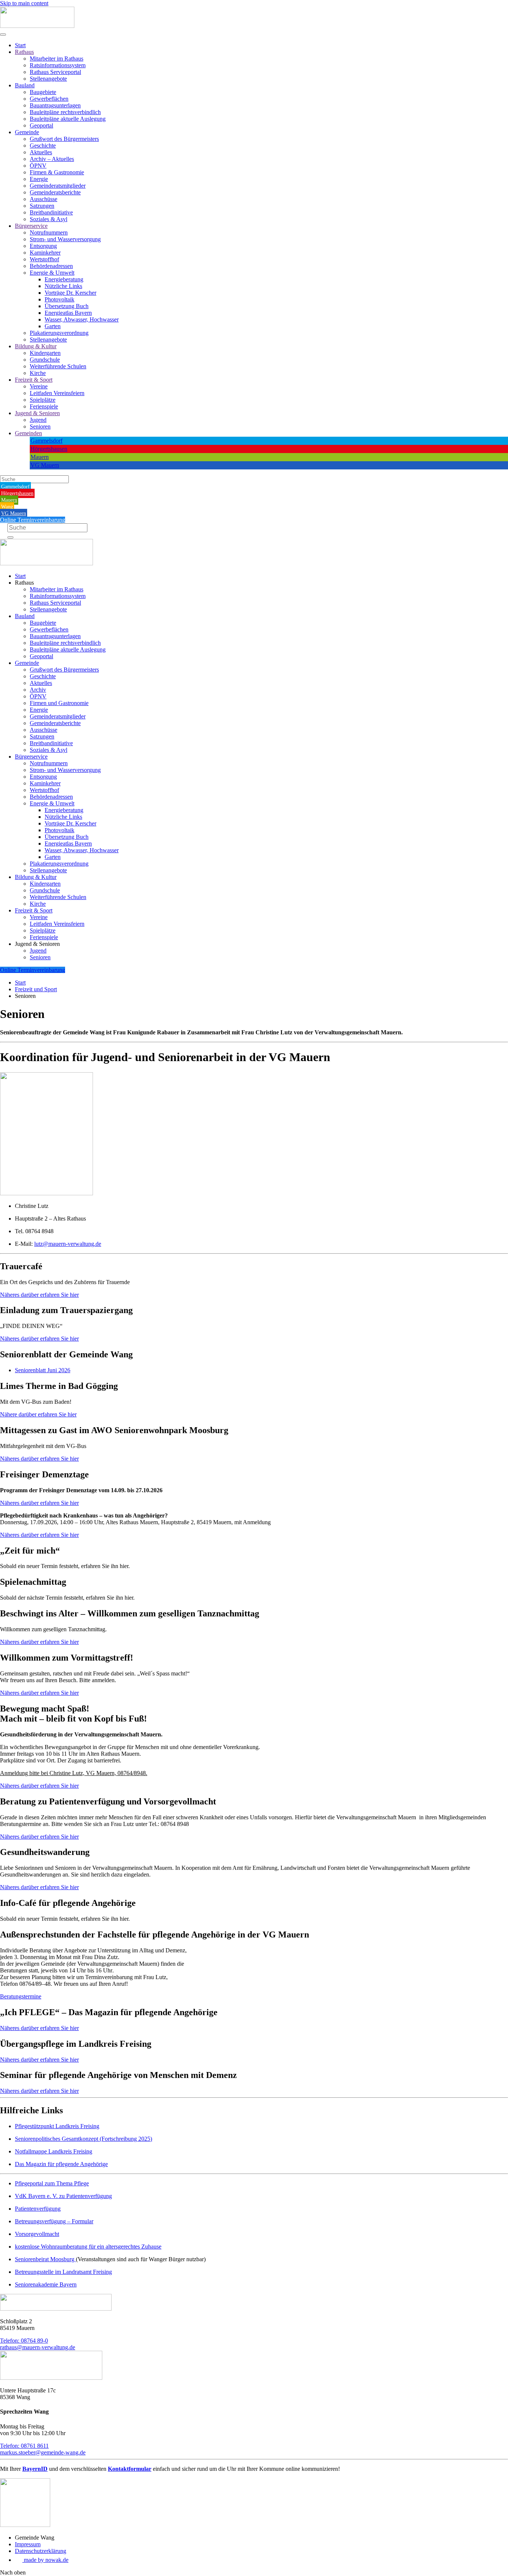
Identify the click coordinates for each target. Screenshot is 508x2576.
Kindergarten (45, 353)
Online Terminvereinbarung (33, 520)
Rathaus (24, 52)
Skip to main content (24, 3)
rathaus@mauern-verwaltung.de (38, 2347)
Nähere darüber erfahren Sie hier (38, 1414)
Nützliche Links (63, 286)
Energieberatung (64, 279)
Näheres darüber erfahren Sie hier (39, 1295)
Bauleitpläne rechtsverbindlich (65, 112)
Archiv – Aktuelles (52, 159)
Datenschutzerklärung (41, 2551)
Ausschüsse (44, 199)
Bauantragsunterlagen (55, 105)
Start (20, 45)
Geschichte (43, 146)
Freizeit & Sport (34, 380)
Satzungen (42, 206)
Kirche (38, 373)
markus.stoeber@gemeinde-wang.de (43, 2452)
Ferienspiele (44, 406)
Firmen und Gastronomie (59, 703)
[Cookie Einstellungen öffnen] (16, 2567)
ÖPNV (38, 166)
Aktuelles (41, 152)
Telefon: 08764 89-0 (24, 2341)
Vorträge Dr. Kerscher (70, 293)
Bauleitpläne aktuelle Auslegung (68, 119)
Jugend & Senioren (37, 413)
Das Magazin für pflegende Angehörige (61, 2164)
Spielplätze (43, 400)
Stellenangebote (48, 79)
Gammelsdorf (46, 441)
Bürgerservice (31, 226)
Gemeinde (27, 132)
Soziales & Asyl (49, 219)
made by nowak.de (45, 2560)
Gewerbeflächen (49, 99)
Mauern (40, 457)
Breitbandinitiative (51, 212)
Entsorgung (43, 246)
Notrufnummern (49, 232)
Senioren (40, 426)
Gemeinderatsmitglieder (58, 186)
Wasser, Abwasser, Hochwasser (82, 319)
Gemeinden (28, 433)
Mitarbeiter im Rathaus (57, 59)
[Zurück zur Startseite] (37, 26)
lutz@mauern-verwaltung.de (68, 1244)
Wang (7, 507)
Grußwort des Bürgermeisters (64, 139)
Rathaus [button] (24, 583)
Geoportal (41, 125)
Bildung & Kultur (36, 346)
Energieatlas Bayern (68, 313)
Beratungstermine (21, 1996)
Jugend (38, 420)
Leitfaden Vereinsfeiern (57, 393)
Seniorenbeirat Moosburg (45, 2259)
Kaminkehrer (45, 253)
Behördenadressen (51, 266)
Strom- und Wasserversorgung (65, 239)
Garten (53, 326)
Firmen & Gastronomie (57, 172)
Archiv (38, 690)
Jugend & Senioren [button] (37, 944)
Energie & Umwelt (52, 273)
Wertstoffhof (44, 259)
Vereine (39, 386)
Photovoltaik (60, 299)
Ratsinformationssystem (58, 65)
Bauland (25, 85)
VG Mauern (45, 465)
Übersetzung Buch (67, 306)
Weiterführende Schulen (58, 366)
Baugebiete (43, 92)
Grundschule (45, 360)
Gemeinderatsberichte (55, 192)
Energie (39, 179)
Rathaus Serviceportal (55, 72)
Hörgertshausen (49, 449)
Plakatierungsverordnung (59, 333)
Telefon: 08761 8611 (24, 2446)
